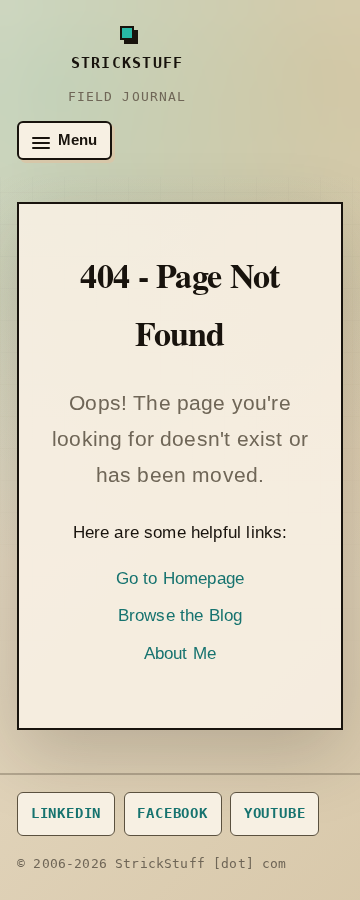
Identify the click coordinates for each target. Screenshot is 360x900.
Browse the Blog (180, 615)
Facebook (172, 813)
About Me (180, 653)
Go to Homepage (180, 578)
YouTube (275, 813)
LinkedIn (66, 813)
